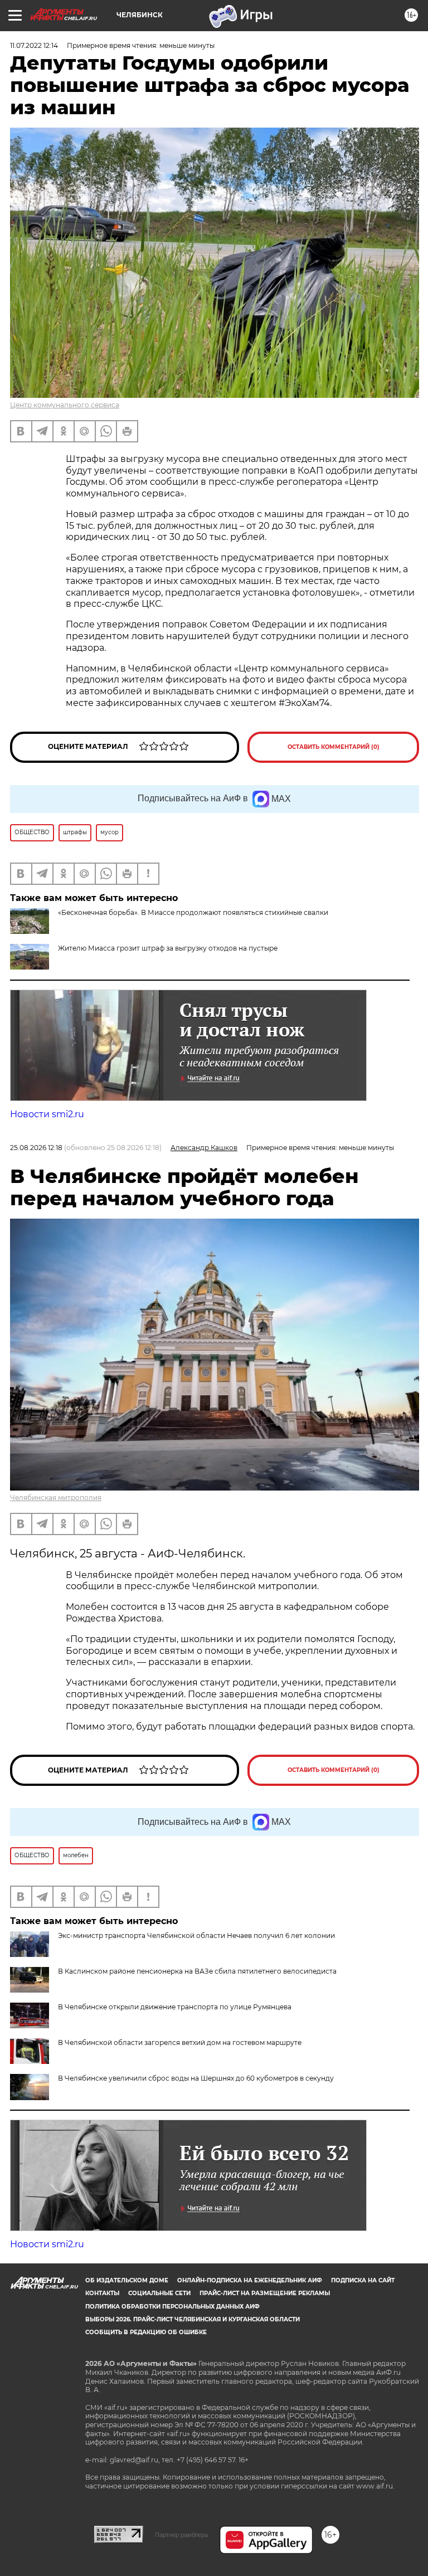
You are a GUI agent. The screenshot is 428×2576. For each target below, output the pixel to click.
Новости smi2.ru (47, 1114)
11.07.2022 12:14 (34, 45)
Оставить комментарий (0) (334, 747)
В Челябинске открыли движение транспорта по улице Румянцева (175, 2007)
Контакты (102, 2293)
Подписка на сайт (363, 2280)
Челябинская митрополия (56, 1498)
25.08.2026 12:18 (36, 1148)
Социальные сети (159, 2293)
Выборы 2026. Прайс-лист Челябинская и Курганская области (193, 2319)
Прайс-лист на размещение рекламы (265, 2293)
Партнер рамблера (181, 2535)
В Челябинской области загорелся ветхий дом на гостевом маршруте (180, 2042)
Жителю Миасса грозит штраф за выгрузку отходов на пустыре (168, 948)
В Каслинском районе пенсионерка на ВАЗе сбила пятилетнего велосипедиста (197, 1971)
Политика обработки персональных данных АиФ (172, 2307)
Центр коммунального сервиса (65, 405)
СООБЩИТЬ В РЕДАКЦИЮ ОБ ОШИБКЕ (146, 2332)
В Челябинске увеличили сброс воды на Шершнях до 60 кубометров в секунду (196, 2078)
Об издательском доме (127, 2280)
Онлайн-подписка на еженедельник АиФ (250, 2280)
